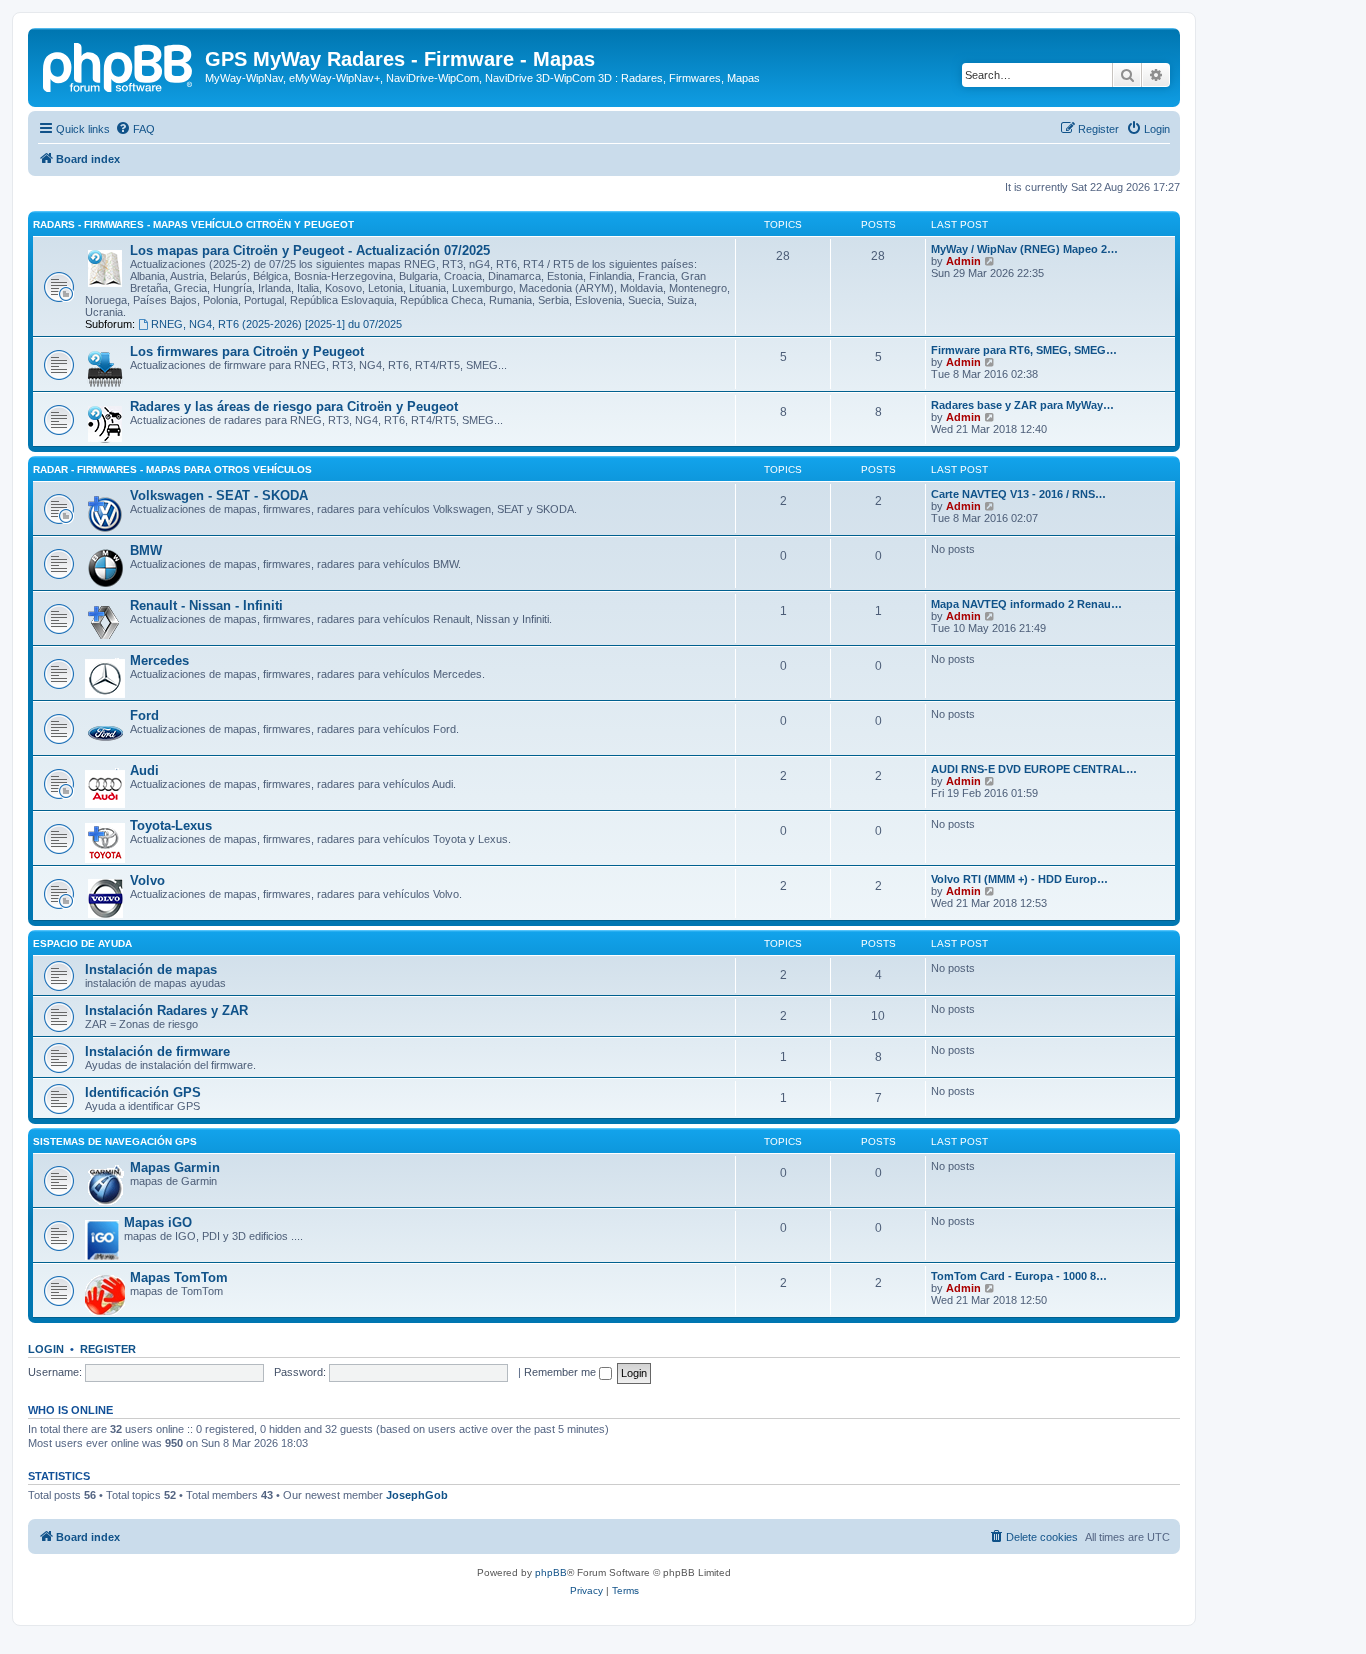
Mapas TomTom (179, 1277)
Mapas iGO (158, 1222)
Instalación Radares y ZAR (166, 1010)
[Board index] (119, 65)
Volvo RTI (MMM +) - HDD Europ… (1019, 879)
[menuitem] (135, 129)
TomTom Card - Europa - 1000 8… (1019, 1276)
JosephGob (417, 1495)
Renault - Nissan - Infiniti (206, 605)
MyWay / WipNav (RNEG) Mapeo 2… (1024, 249)
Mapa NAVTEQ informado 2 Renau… (1026, 604)
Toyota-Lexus (171, 825)
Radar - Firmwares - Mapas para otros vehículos (172, 469)
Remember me (561, 1372)
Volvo (147, 880)
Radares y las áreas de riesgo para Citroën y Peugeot (294, 406)
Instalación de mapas (151, 969)
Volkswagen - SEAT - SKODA (219, 495)
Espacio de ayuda (82, 943)
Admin (963, 261)
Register (108, 1349)
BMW (146, 550)
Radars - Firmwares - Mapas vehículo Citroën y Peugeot (193, 224)
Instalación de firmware (157, 1051)
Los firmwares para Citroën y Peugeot (247, 351)
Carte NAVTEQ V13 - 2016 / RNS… (1018, 494)
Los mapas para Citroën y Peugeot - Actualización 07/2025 (310, 250)
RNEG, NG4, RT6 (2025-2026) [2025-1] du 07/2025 (276, 324)
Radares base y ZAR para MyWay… (1022, 405)
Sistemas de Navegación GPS (115, 1141)
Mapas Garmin (175, 1167)
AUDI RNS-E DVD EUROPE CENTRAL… (1034, 769)
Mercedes (159, 660)
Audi (144, 770)
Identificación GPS (143, 1092)
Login (46, 1349)
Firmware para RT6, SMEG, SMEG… (1024, 350)
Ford (144, 715)
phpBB (551, 1572)
